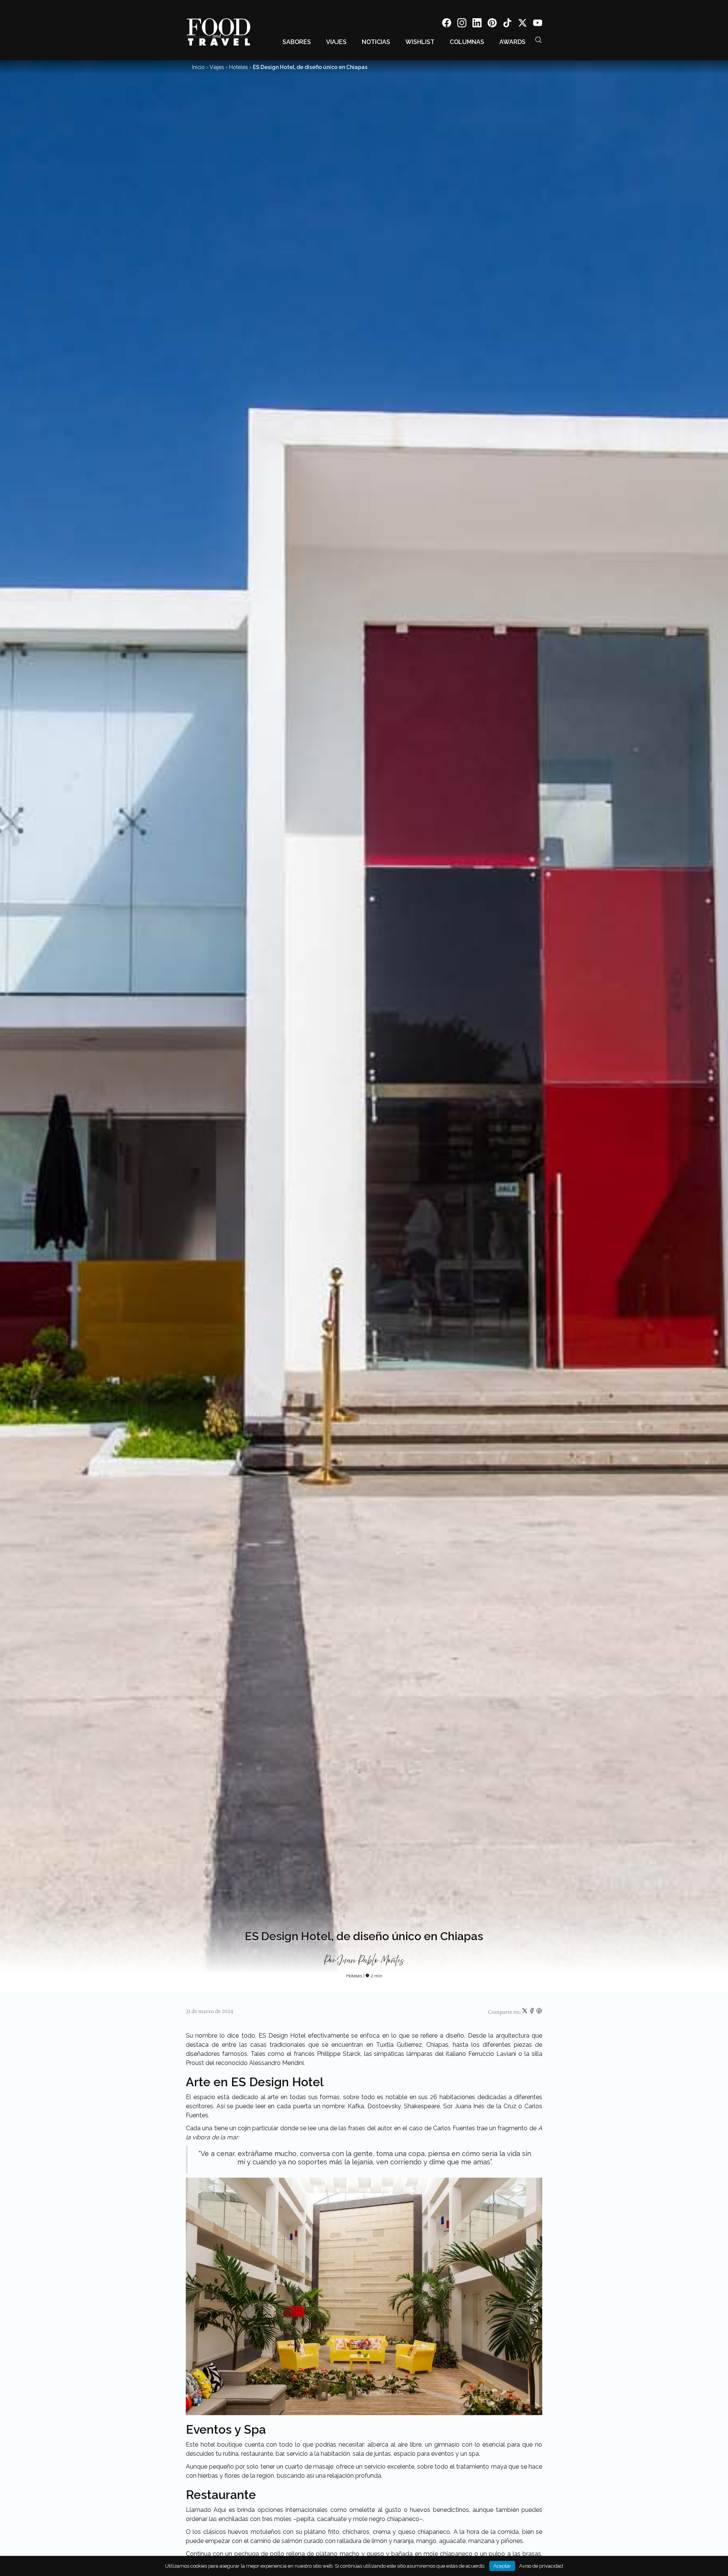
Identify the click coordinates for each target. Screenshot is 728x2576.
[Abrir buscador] (538, 40)
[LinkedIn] (477, 24)
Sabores (297, 42)
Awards (512, 42)
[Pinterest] (492, 24)
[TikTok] (507, 24)
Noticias (376, 42)
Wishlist (420, 42)
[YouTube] (538, 24)
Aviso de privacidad (541, 2566)
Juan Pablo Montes (371, 1961)
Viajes (336, 42)
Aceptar (502, 2566)
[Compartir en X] (525, 2012)
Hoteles (238, 67)
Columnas (467, 42)
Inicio (198, 67)
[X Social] (522, 24)
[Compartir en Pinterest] (539, 2012)
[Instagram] (462, 24)
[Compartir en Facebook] (533, 2012)
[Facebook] (447, 24)
